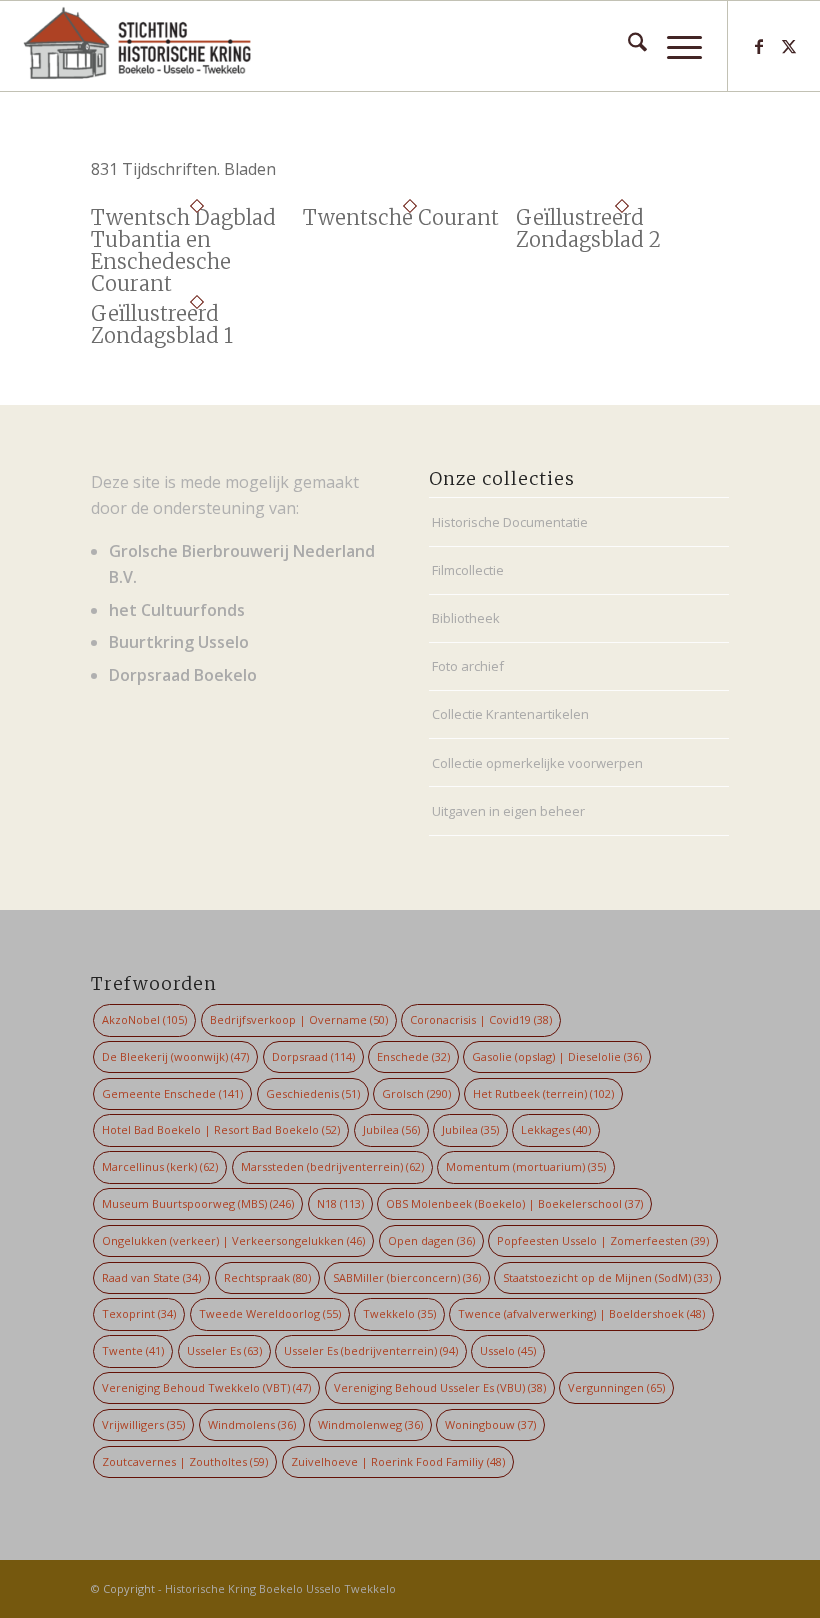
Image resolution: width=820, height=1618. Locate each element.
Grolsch (416, 1093)
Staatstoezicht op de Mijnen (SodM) (607, 1277)
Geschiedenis (313, 1093)
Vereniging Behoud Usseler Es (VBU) (440, 1387)
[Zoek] (627, 46)
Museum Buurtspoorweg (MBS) (198, 1203)
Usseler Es (224, 1350)
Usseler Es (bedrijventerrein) (371, 1350)
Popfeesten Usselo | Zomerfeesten (603, 1240)
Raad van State (151, 1277)
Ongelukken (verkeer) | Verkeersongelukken (233, 1240)
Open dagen (431, 1240)
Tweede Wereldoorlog (270, 1313)
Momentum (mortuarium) (526, 1166)
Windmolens (252, 1424)
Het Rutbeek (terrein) (543, 1093)
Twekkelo (399, 1313)
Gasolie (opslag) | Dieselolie (557, 1056)
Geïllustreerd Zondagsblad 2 (588, 228)
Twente (133, 1350)
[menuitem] (627, 46)
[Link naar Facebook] (759, 46)
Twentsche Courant (401, 217)
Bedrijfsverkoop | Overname (299, 1019)
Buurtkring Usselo (179, 642)
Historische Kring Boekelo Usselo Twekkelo (280, 1588)
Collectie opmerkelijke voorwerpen (537, 763)
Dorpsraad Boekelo (183, 675)
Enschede (413, 1056)
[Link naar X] (789, 46)
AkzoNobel (144, 1019)
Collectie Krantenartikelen (510, 714)
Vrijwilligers (143, 1424)
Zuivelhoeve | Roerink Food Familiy (398, 1461)
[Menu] (674, 46)
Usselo (508, 1350)
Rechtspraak (267, 1277)
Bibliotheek (466, 618)
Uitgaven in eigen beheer (508, 811)
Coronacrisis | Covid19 (481, 1019)
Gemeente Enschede (172, 1093)
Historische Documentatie (510, 522)
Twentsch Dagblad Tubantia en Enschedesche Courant (183, 250)
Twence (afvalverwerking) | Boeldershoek (581, 1313)
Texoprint (139, 1313)
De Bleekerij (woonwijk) (175, 1056)
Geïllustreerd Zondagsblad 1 (162, 324)
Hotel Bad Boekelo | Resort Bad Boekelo (221, 1129)
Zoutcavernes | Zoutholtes (185, 1461)
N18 (340, 1203)
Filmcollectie (468, 570)
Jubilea (391, 1129)
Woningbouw (490, 1424)
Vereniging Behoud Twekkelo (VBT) (206, 1387)
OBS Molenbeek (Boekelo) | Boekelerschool (514, 1203)
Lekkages (556, 1129)
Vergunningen (616, 1387)
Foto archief (468, 666)
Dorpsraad (313, 1056)
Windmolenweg (370, 1424)
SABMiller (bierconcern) (407, 1277)
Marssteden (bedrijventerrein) (332, 1166)
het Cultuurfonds (177, 610)
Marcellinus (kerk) (160, 1166)
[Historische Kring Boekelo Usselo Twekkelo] (137, 46)
